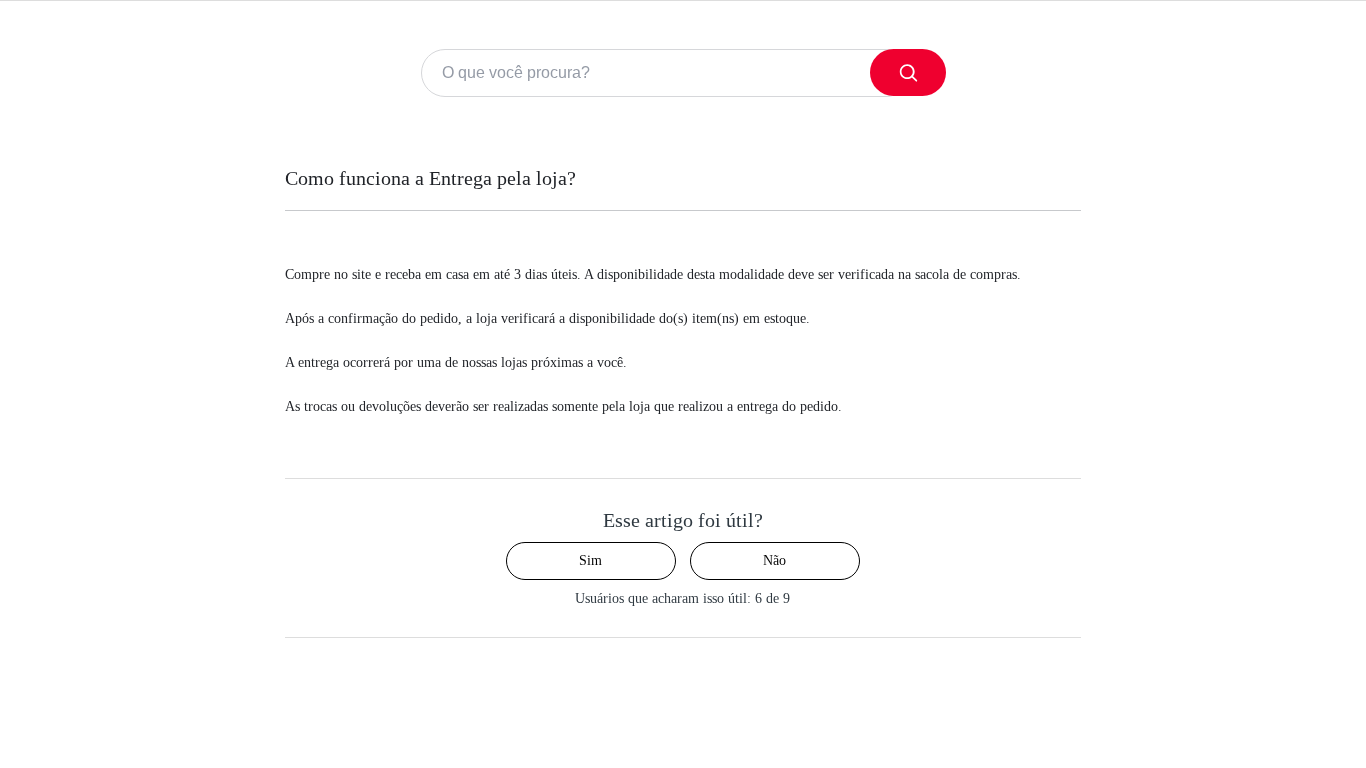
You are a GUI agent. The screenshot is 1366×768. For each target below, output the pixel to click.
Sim (590, 560)
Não (774, 560)
